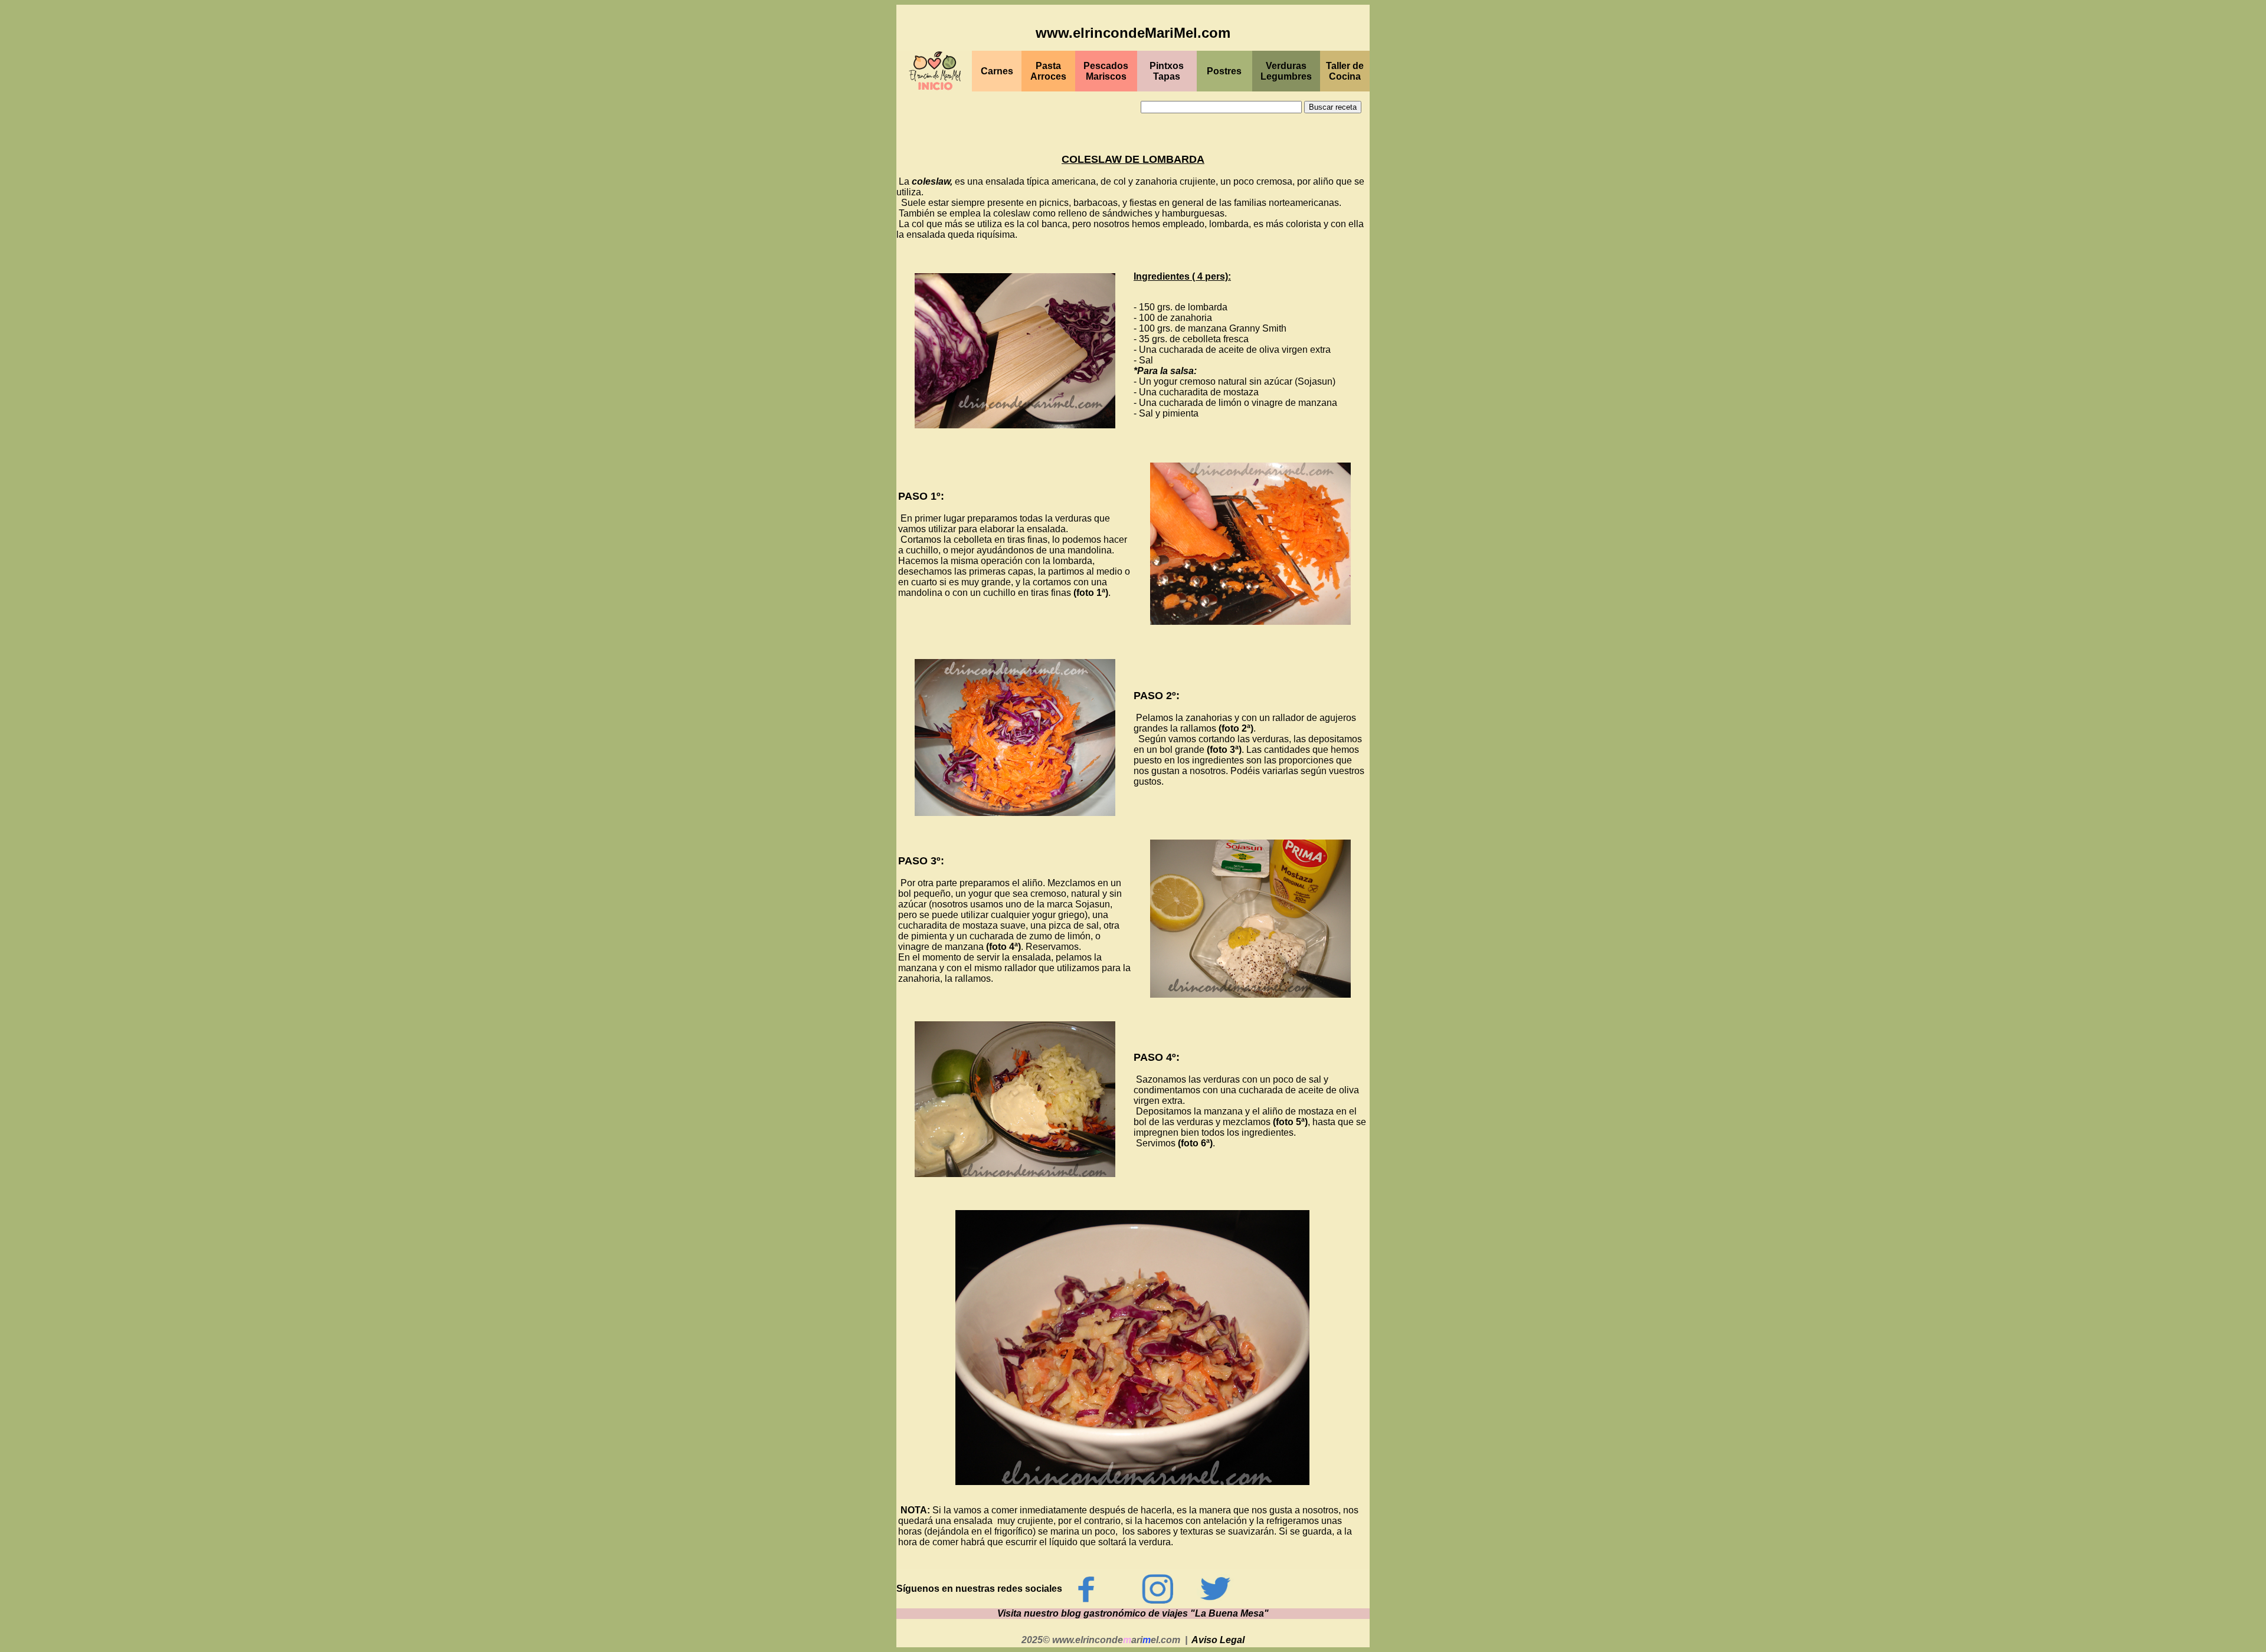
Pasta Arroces (1048, 71)
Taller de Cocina (1345, 71)
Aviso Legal (1218, 1640)
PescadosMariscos (1106, 71)
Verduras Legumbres (1286, 71)
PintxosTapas (1167, 71)
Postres (1224, 71)
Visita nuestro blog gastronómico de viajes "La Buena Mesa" (1133, 1613)
